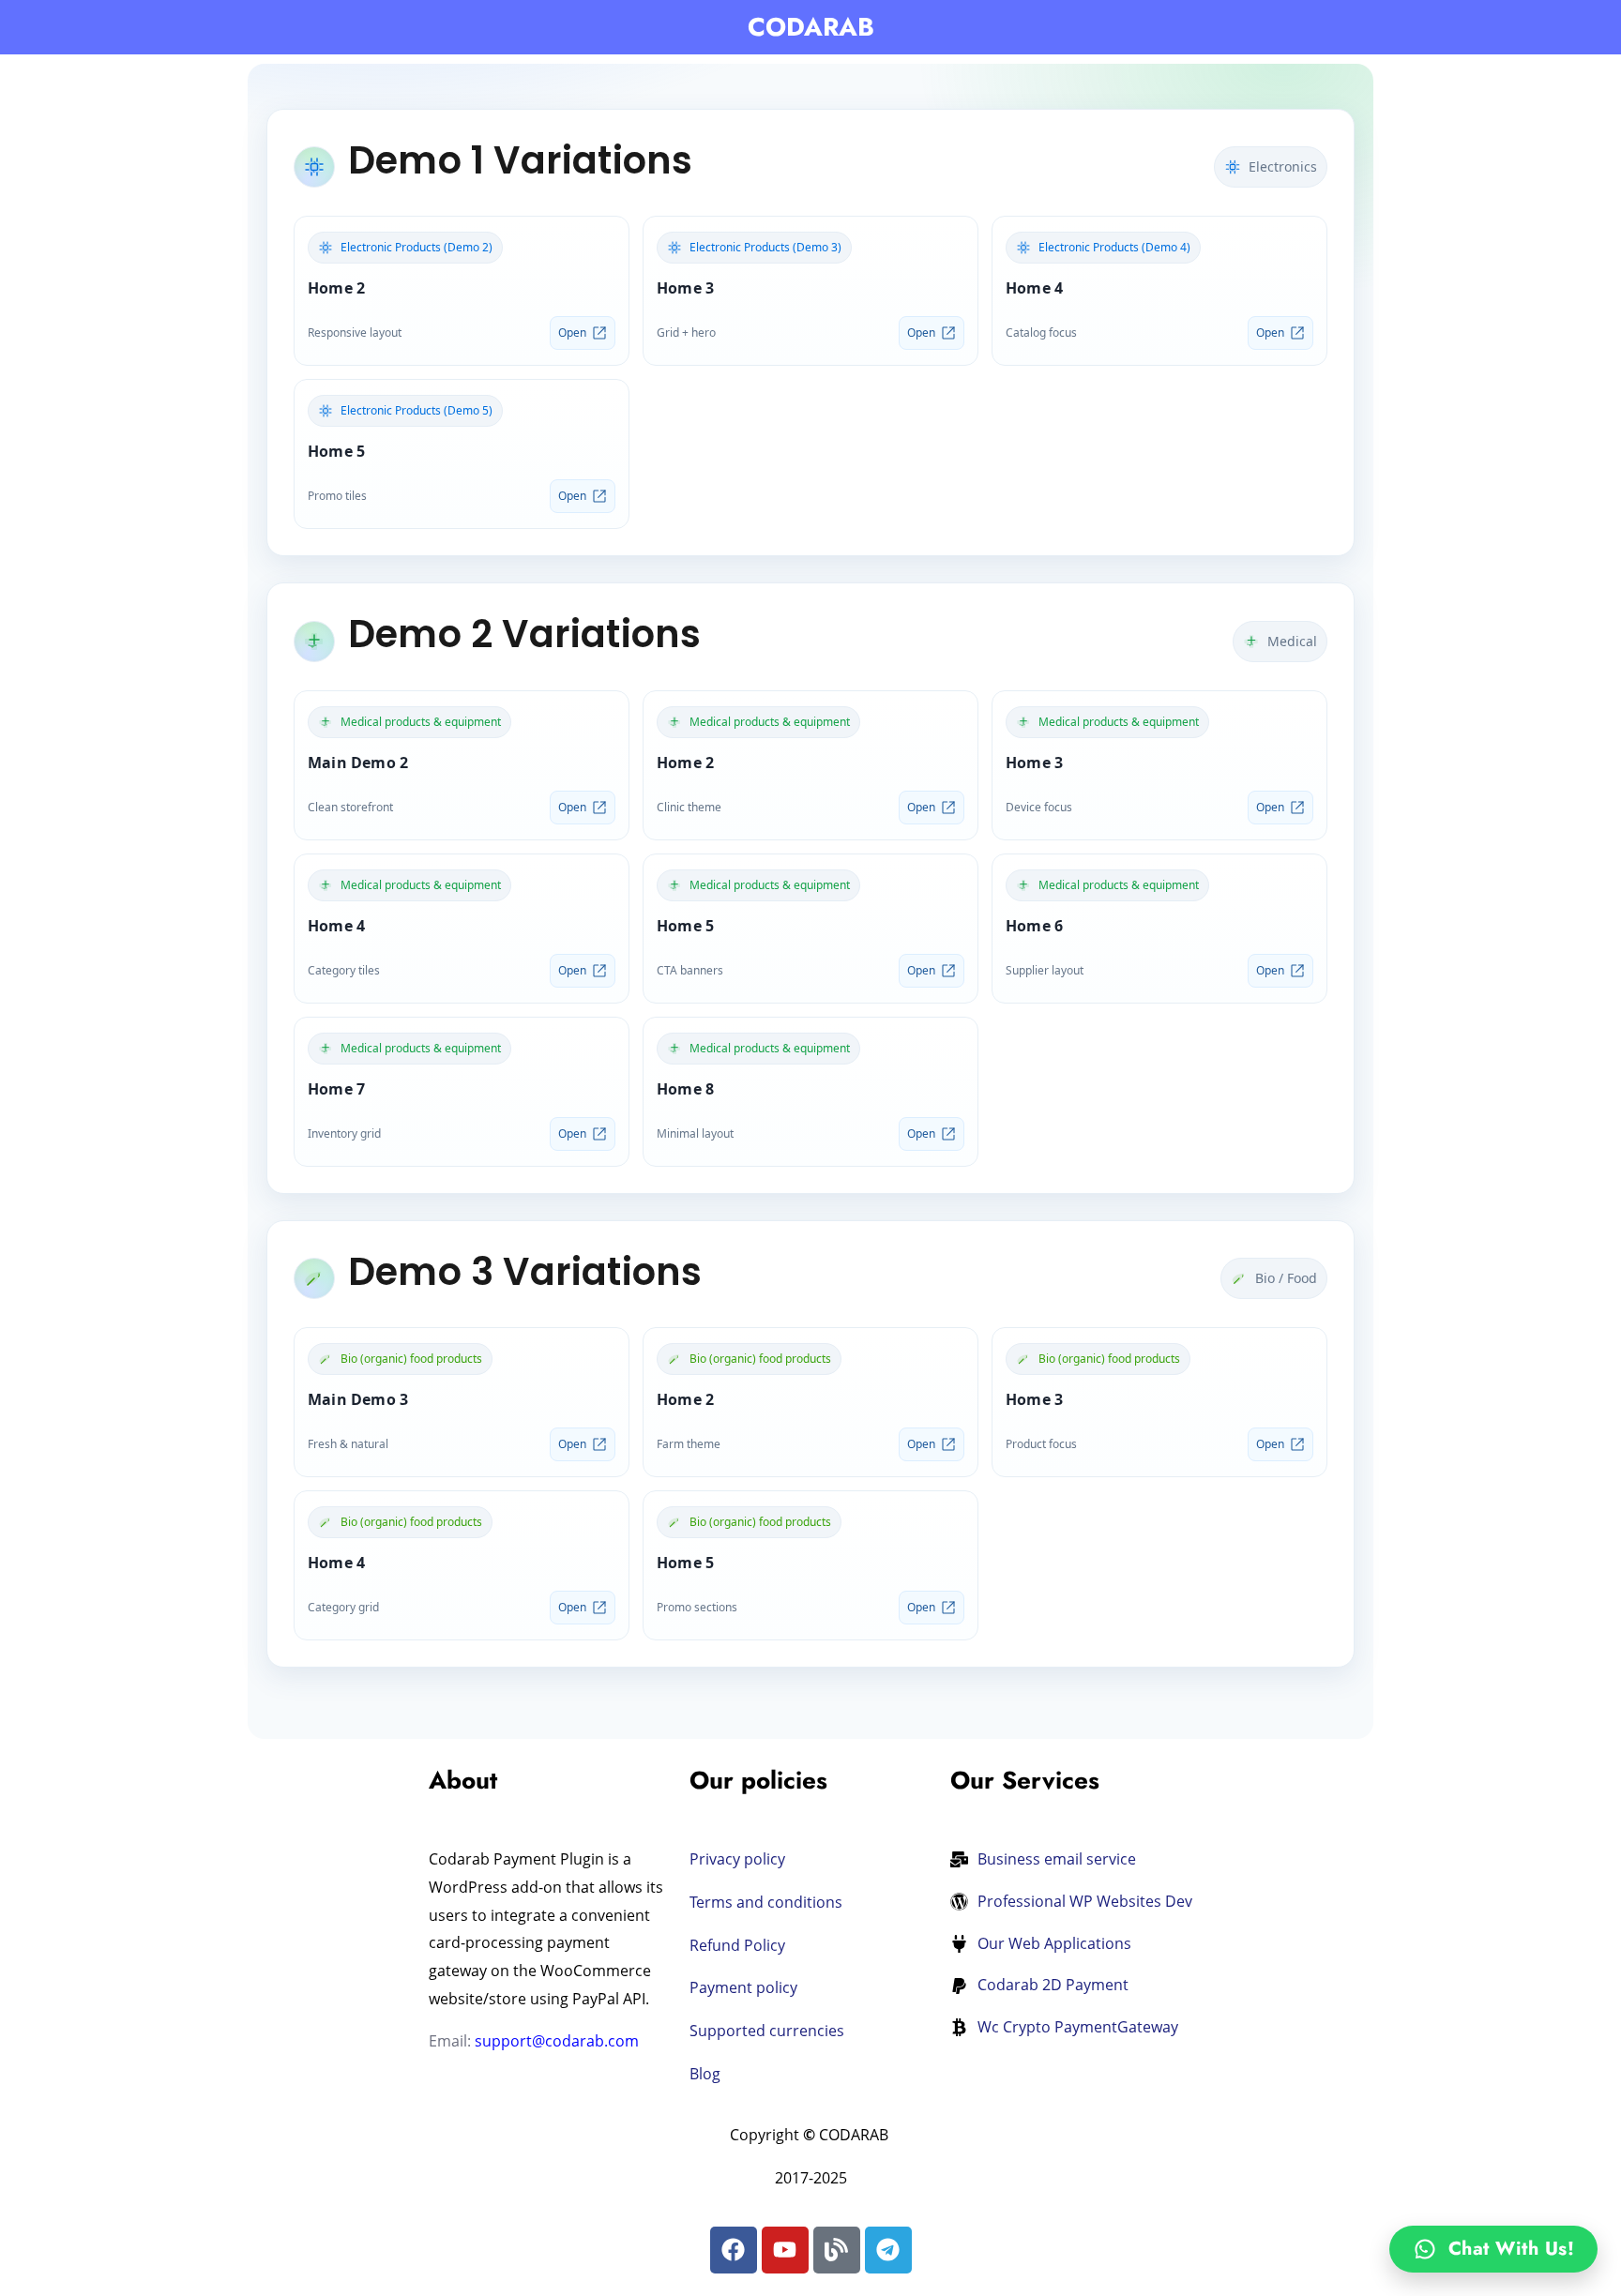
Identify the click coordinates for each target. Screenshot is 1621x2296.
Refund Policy (737, 1945)
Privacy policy (737, 1859)
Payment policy (743, 1987)
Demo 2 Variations (524, 634)
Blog (705, 2074)
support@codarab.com (557, 2041)
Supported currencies (767, 2031)
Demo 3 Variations (525, 1272)
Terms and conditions (768, 1902)
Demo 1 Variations (520, 160)
